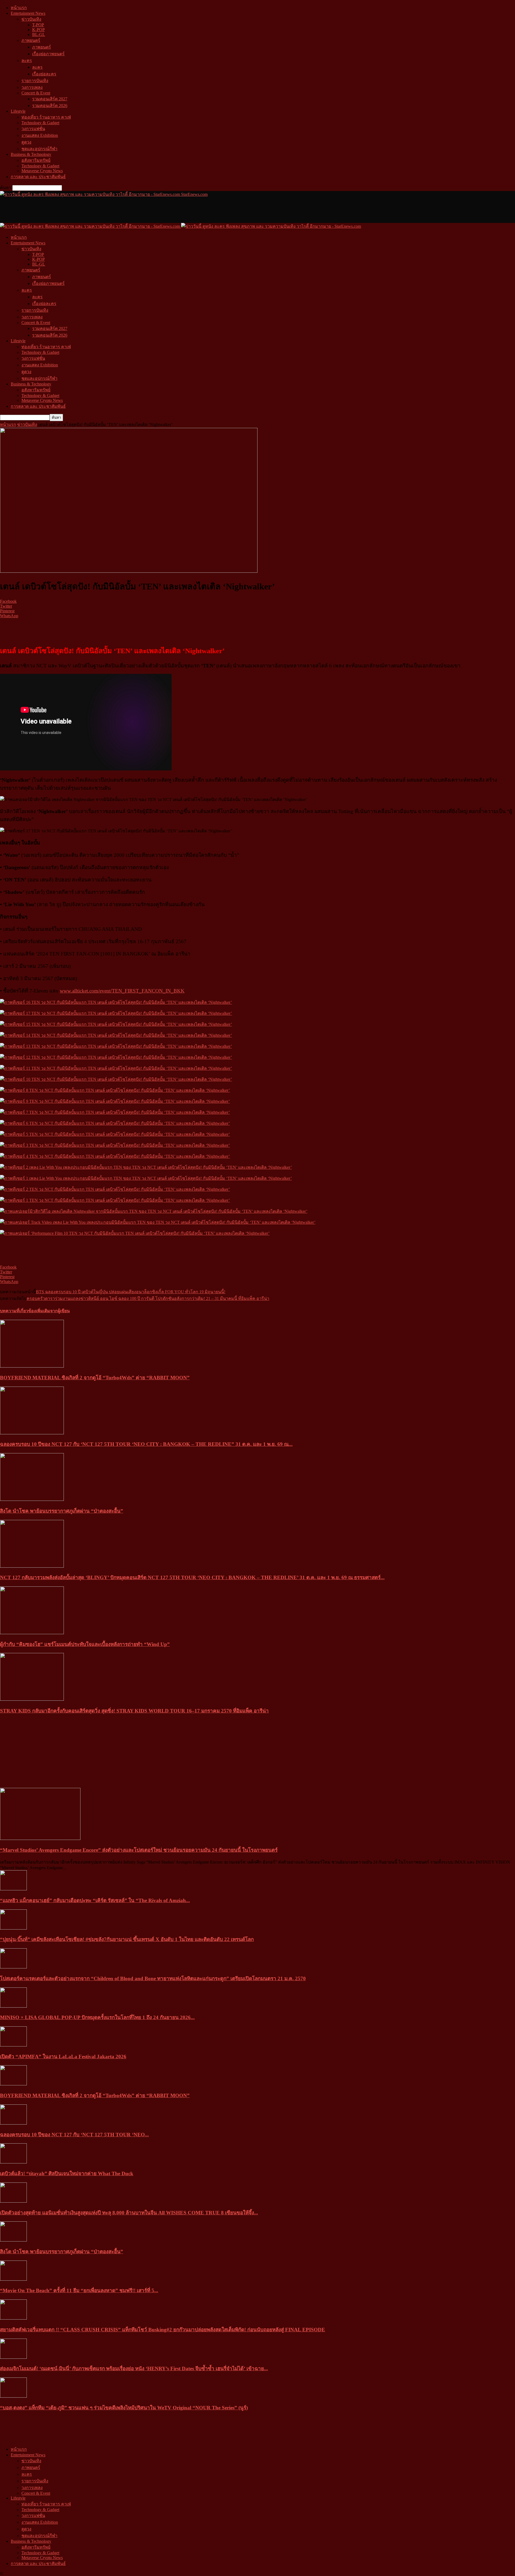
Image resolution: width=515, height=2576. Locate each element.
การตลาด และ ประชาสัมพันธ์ (38, 177)
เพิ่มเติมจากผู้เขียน (53, 1311)
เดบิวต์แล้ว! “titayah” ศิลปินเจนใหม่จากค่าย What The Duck (67, 2173)
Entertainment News (28, 13)
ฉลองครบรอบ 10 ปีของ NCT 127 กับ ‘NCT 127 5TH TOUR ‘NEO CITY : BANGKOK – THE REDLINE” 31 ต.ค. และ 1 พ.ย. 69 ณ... (146, 1444)
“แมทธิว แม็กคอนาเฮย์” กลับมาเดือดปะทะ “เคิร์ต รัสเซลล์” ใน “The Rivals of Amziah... (95, 1900)
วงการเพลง (32, 87)
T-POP (38, 25)
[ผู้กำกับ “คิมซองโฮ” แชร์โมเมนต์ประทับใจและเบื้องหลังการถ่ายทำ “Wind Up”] (32, 1633)
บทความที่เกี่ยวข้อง (18, 1311)
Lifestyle (18, 111)
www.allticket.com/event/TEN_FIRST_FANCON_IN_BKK (122, 991)
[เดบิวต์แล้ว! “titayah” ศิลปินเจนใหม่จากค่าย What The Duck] (13, 2162)
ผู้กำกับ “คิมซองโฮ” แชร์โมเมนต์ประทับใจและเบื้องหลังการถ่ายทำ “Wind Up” (85, 1644)
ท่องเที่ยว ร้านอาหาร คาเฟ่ (46, 117)
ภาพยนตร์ (31, 40)
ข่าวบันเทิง (31, 19)
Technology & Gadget (40, 123)
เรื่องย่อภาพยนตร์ (48, 54)
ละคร (27, 60)
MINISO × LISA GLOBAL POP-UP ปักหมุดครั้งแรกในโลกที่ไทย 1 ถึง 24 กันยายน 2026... (97, 2017)
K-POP (38, 30)
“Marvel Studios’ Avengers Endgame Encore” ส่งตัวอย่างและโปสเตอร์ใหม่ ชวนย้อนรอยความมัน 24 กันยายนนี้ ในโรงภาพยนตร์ (139, 1850)
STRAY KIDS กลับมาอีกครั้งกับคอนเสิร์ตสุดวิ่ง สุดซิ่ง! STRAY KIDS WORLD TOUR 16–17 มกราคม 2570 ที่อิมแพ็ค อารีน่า (134, 1711)
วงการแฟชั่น (33, 129)
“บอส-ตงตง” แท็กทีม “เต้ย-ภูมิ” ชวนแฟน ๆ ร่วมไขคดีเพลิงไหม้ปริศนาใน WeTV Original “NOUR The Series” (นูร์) (124, 2408)
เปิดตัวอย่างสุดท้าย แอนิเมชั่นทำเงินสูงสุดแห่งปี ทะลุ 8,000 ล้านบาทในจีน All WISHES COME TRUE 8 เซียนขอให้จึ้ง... (129, 2213)
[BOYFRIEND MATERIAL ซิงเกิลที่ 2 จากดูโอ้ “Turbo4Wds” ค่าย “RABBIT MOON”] (32, 1366)
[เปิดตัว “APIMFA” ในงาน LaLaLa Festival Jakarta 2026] (13, 2045)
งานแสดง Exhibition (40, 135)
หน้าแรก (19, 8)
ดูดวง (26, 142)
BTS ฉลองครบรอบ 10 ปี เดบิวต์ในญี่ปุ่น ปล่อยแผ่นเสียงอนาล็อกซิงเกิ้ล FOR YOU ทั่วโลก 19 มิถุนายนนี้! (131, 1292)
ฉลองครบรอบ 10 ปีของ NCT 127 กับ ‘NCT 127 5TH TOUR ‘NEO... (74, 2135)
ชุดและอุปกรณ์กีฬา (39, 149)
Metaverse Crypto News (42, 171)
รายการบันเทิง (35, 81)
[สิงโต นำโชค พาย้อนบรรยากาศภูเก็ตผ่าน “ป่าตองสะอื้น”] (32, 1499)
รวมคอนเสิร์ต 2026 (50, 106)
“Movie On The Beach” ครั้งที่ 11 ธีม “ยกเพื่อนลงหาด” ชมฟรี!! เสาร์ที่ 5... (79, 2290)
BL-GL (39, 34)
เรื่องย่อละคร (44, 74)
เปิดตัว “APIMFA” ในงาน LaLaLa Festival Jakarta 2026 (63, 2057)
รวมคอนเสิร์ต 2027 (50, 99)
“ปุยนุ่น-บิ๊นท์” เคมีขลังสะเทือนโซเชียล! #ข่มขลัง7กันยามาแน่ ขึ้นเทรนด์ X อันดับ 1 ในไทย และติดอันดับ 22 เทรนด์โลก (127, 1939)
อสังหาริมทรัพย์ (36, 160)
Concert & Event (36, 93)
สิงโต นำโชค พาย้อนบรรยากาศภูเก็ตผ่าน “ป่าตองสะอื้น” (62, 1511)
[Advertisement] (98, 210)
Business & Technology (31, 154)
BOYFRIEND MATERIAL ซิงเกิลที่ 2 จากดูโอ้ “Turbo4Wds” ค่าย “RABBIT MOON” (95, 1378)
